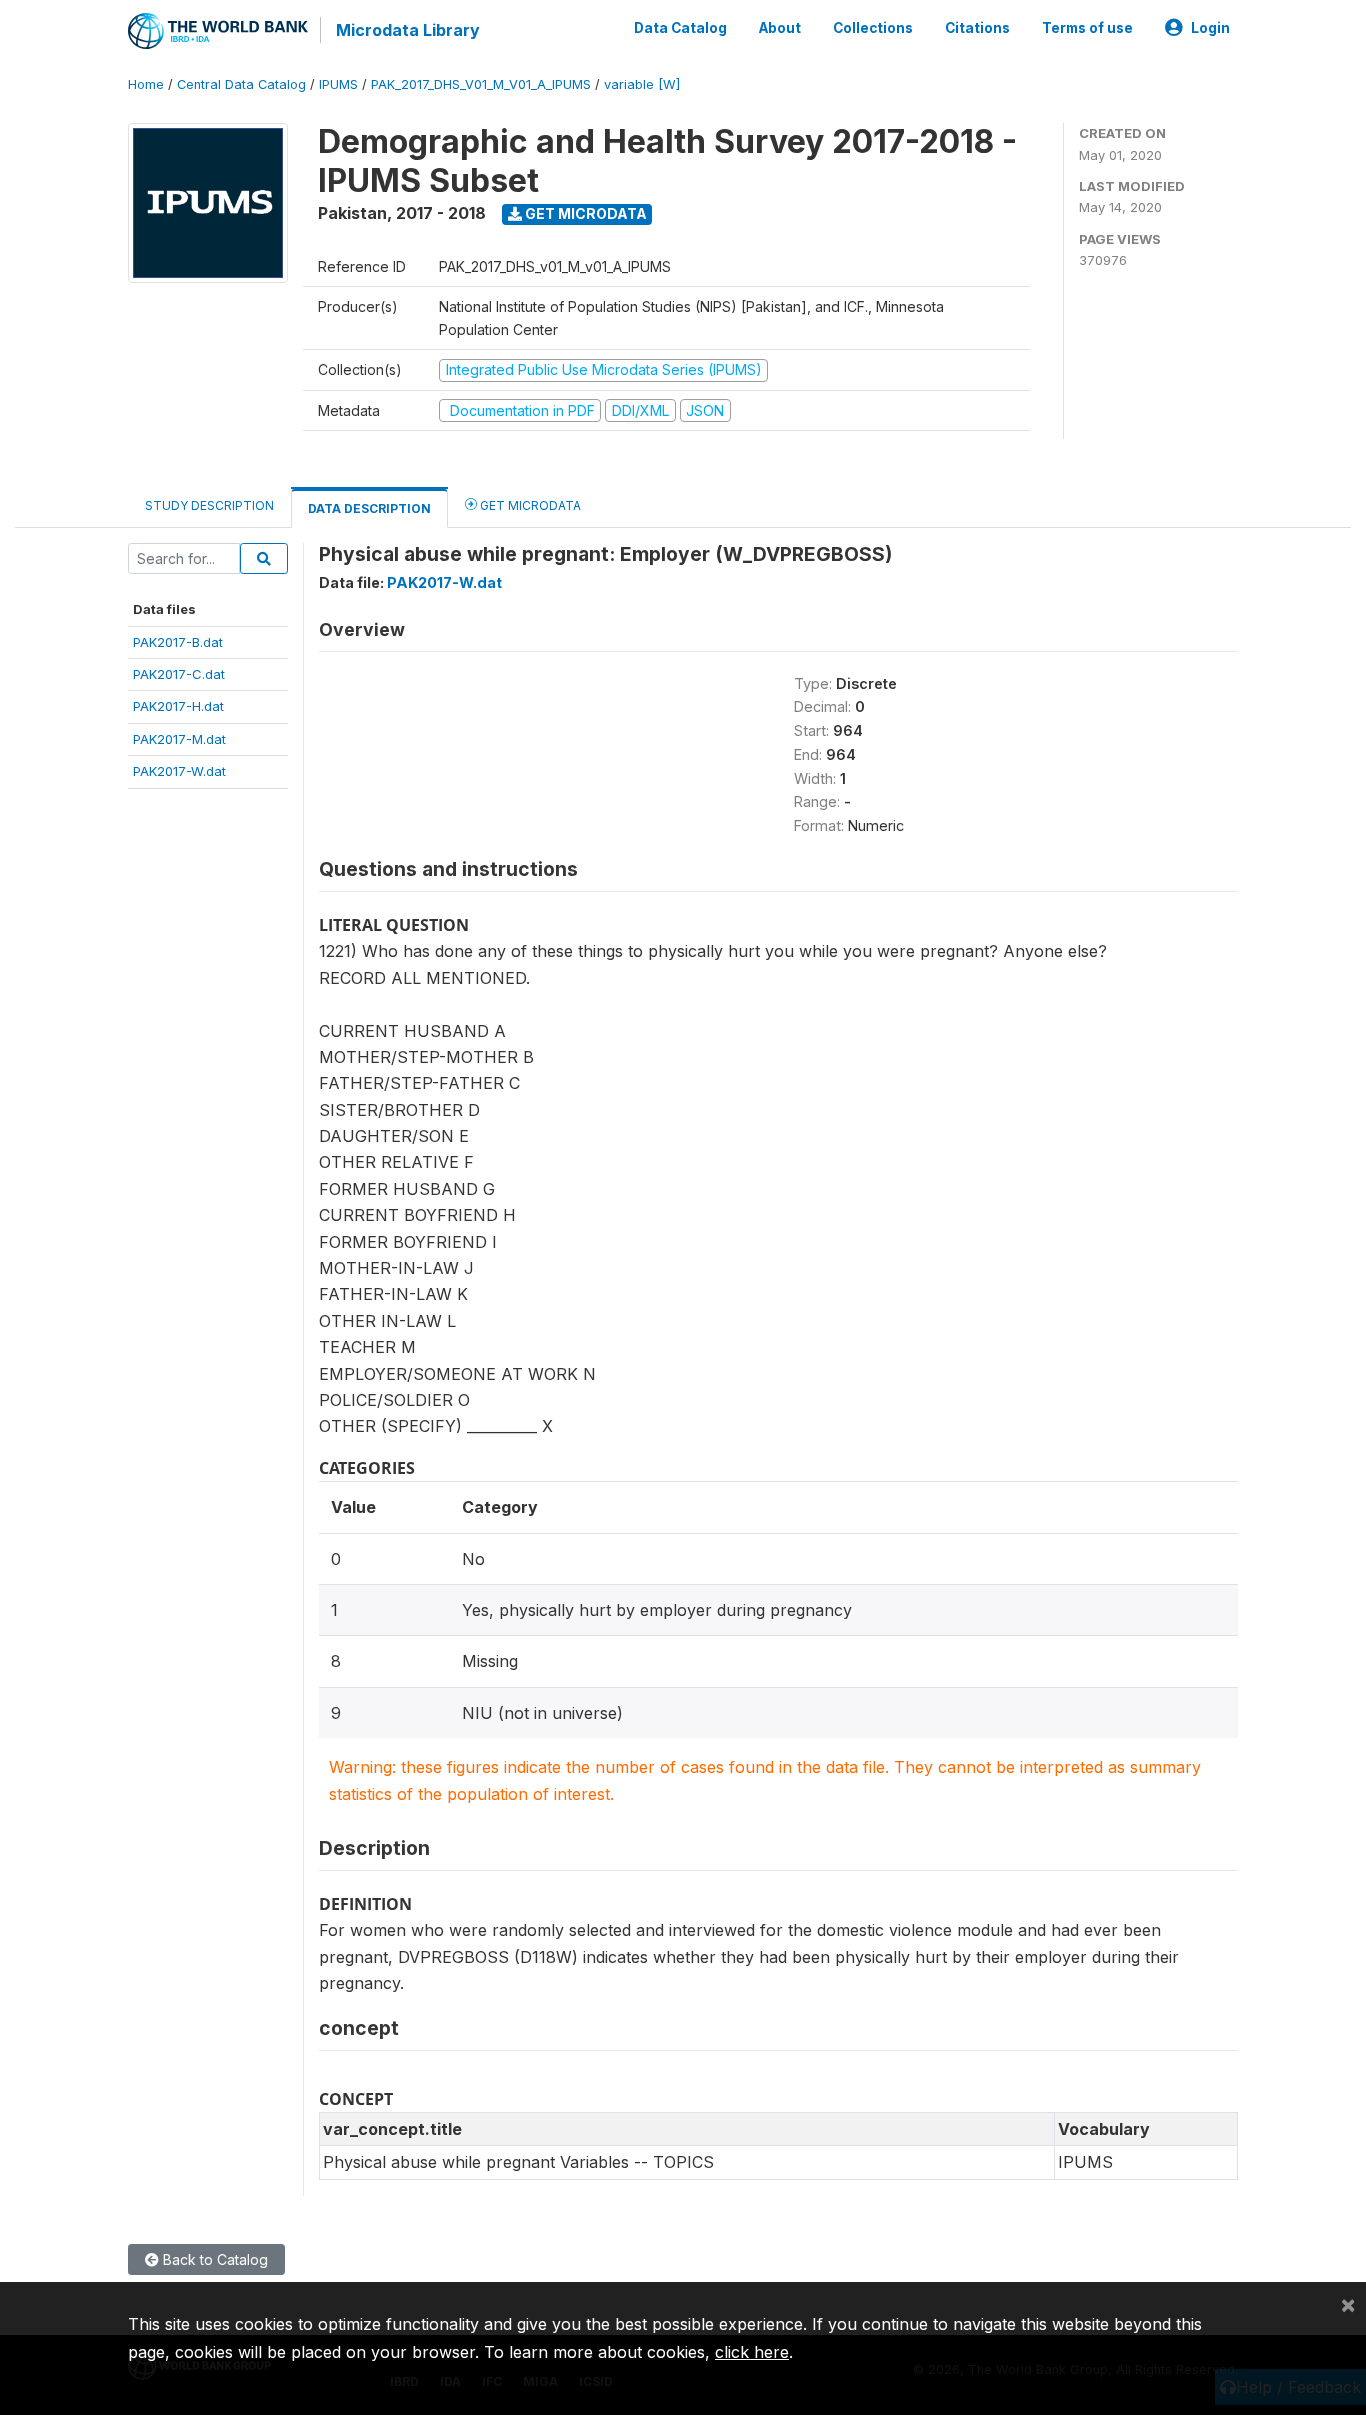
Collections (873, 28)
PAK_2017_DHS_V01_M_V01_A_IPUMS (481, 84)
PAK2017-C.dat (179, 674)
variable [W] (642, 84)
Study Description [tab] (209, 505)
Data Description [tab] (369, 508)
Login (1210, 28)
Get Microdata (584, 213)
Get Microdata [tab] (529, 505)
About (780, 28)
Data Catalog (680, 28)
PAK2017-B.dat (178, 642)
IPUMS (338, 84)
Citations (977, 28)
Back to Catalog (213, 2259)
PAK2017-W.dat (179, 771)
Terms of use (1087, 28)
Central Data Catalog (241, 84)
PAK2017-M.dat (179, 739)
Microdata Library (408, 30)
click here (752, 2352)
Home (146, 84)
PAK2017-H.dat (178, 706)
